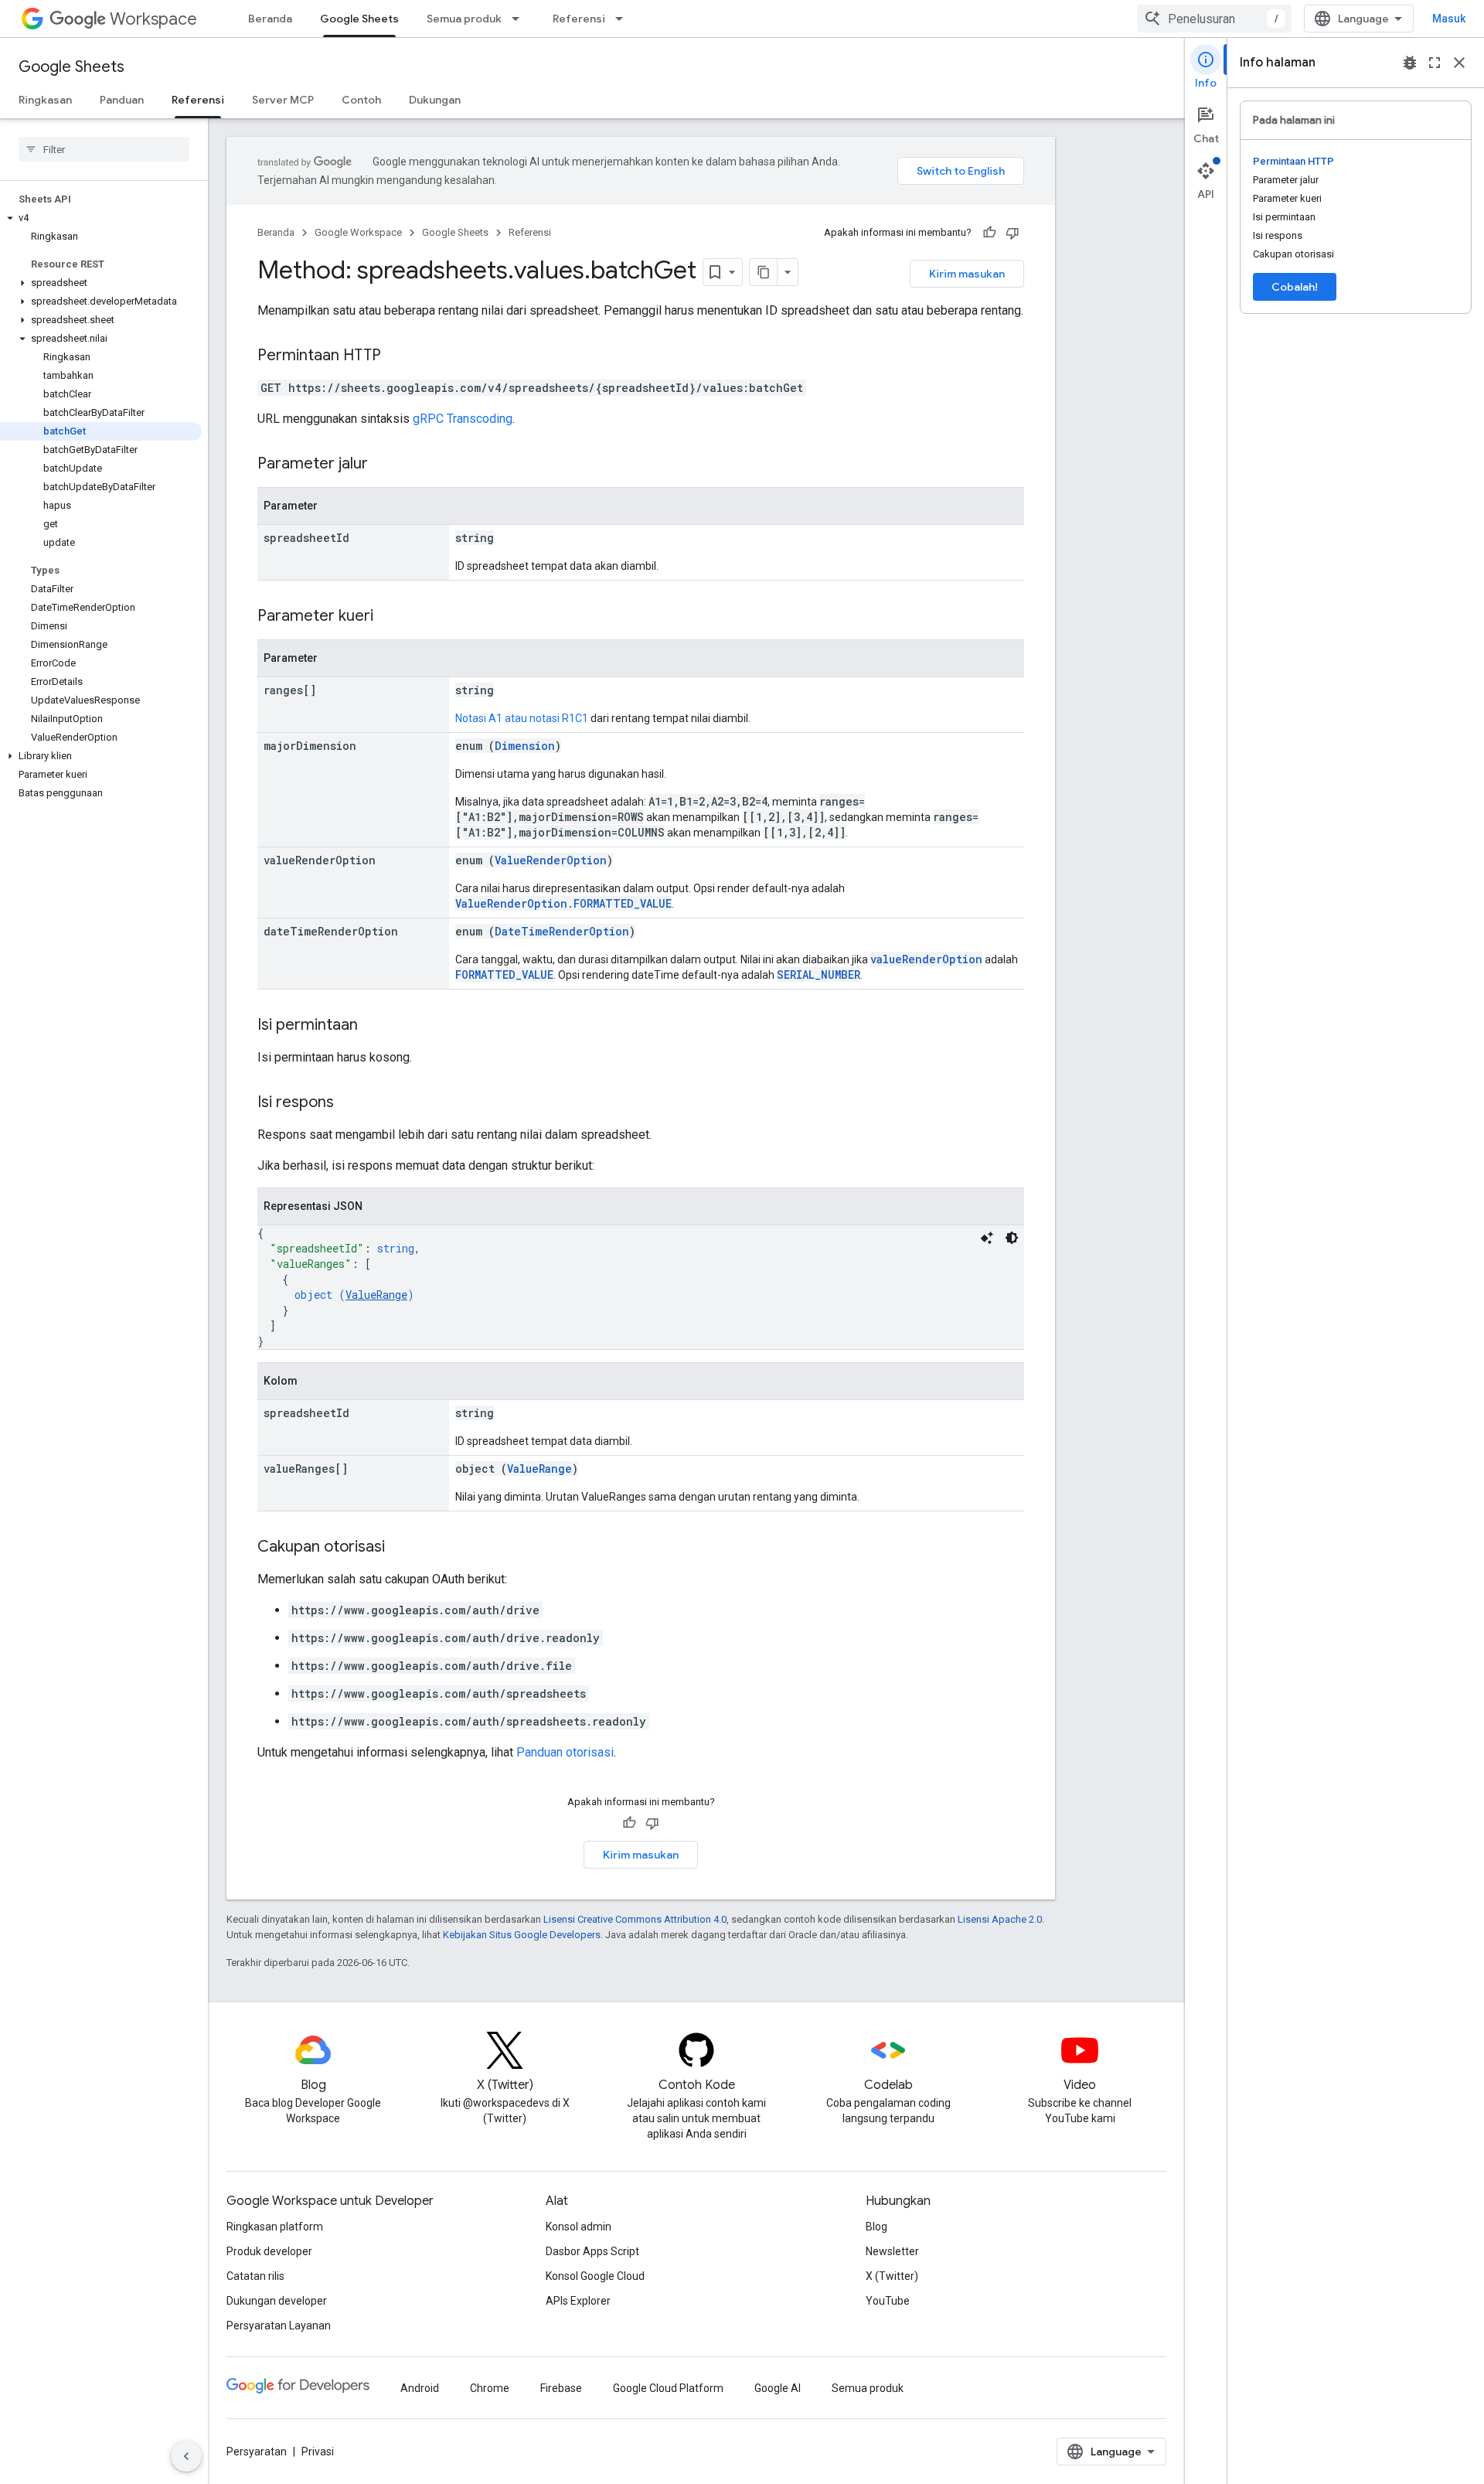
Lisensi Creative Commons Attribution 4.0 (635, 1919)
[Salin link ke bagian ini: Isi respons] (349, 1103)
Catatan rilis (255, 2276)
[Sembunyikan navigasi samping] (186, 2456)
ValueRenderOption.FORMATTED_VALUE (563, 903)
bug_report (1410, 63)
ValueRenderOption (551, 860)
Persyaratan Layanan (279, 2326)
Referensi (579, 19)
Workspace (153, 19)
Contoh (361, 100)
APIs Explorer (578, 2301)
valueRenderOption (926, 959)
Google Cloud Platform (668, 2388)
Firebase (561, 2388)
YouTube (888, 2301)
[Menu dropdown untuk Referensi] (624, 19)
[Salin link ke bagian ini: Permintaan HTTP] (397, 356)
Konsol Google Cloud (595, 2276)
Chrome (490, 2388)
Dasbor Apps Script (592, 2251)
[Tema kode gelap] (1012, 1238)
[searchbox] (104, 149)
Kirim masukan (967, 274)
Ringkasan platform (275, 2227)
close (1459, 63)
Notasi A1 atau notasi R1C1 (522, 718)
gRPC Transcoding (463, 419)
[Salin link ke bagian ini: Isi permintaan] (373, 1026)
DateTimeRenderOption (562, 931)
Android (420, 2388)
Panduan (122, 100)
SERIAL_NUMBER (819, 975)
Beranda (270, 19)
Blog (876, 2227)
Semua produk (464, 19)
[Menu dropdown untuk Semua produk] (520, 19)
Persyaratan (257, 2452)
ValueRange (376, 1295)
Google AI (778, 2388)
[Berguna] (989, 233)
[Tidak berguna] (1013, 233)
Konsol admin (579, 2227)
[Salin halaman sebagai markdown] (764, 272)
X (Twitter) (892, 2276)
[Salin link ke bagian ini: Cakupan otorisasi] (400, 1548)
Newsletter (892, 2251)
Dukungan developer (277, 2301)
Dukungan (435, 100)
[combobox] (1214, 19)
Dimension (525, 746)
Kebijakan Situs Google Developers (522, 1935)
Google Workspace (358, 232)
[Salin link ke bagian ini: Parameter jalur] (383, 465)
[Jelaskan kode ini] (987, 1238)
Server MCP (283, 100)
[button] (101, 218)
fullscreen (1435, 63)
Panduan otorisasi (565, 1752)
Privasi (318, 2452)
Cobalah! (1295, 287)
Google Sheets (359, 19)
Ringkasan (45, 100)
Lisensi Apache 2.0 (1000, 1919)
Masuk (1449, 19)
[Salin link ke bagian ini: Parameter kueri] (389, 617)
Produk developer (269, 2251)
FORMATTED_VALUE (504, 975)
